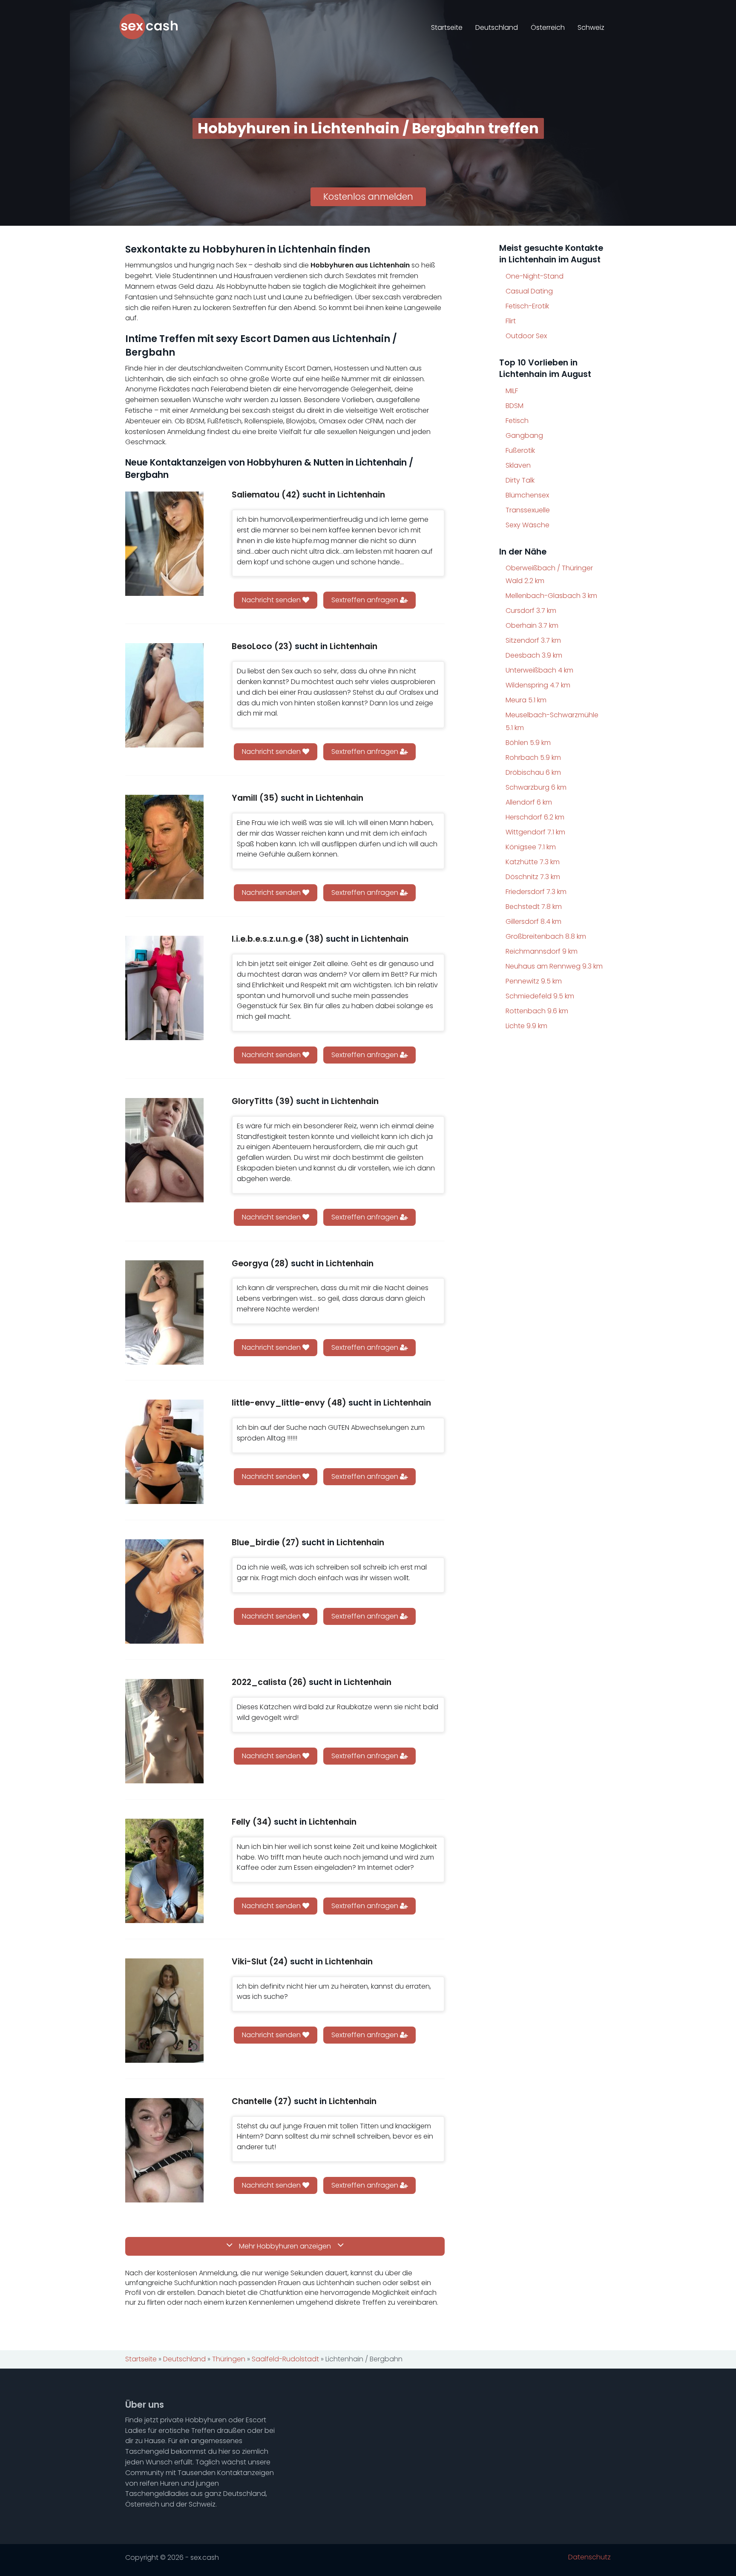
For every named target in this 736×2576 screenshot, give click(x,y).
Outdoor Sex (526, 336)
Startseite (447, 27)
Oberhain (532, 625)
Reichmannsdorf (542, 951)
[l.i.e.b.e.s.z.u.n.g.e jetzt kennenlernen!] (164, 988)
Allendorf (529, 802)
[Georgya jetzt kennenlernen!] (164, 1312)
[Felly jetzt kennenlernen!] (164, 1871)
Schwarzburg (536, 787)
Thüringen (229, 2359)
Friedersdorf (536, 892)
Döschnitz (533, 877)
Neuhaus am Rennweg (554, 966)
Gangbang (524, 436)
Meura (526, 700)
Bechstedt (534, 907)
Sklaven (518, 465)
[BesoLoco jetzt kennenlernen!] (164, 695)
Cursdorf (531, 611)
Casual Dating (529, 291)
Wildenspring (538, 685)
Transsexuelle (528, 510)
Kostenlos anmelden (368, 197)
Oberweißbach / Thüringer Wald (549, 574)
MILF (512, 391)
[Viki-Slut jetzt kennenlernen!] (164, 2011)
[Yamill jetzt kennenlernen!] (164, 847)
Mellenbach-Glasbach (551, 596)
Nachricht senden (272, 600)
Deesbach (534, 655)
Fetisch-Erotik (527, 306)
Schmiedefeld (540, 996)
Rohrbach (533, 758)
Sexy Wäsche (528, 525)
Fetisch (517, 421)
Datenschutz (589, 2557)
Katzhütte (533, 862)
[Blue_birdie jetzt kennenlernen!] (164, 1591)
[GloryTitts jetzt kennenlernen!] (164, 1150)
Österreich (548, 27)
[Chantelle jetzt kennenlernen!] (164, 2150)
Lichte (526, 1026)
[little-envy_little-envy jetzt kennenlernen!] (164, 1452)
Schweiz (591, 27)
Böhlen (528, 743)
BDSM (515, 406)
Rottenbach (537, 1011)
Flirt (511, 321)
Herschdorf (535, 817)
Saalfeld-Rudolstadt (285, 2359)
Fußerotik (520, 450)
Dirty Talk (520, 480)
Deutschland (497, 27)
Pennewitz (534, 981)
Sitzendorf (533, 640)
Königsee (531, 847)
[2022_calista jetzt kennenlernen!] (164, 1731)
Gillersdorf (533, 921)
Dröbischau (533, 772)
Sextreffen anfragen (366, 600)
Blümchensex (527, 495)
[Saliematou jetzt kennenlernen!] (164, 544)
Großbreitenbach (546, 936)
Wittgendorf (535, 832)
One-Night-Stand (535, 276)
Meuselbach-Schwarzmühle (552, 721)
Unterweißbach (539, 670)
